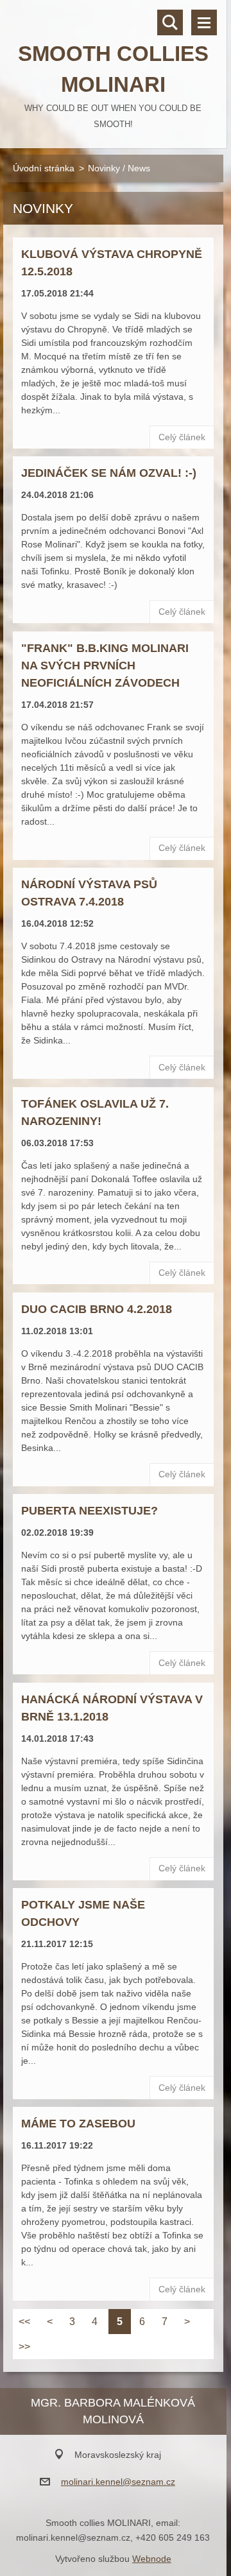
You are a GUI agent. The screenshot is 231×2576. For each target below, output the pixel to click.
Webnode (152, 2559)
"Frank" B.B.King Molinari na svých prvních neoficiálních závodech (105, 665)
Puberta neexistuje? (90, 1511)
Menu (204, 22)
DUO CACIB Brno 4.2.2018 (97, 1309)
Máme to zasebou (78, 2124)
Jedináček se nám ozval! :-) (109, 473)
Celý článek (182, 437)
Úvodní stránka (44, 168)
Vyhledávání (170, 22)
